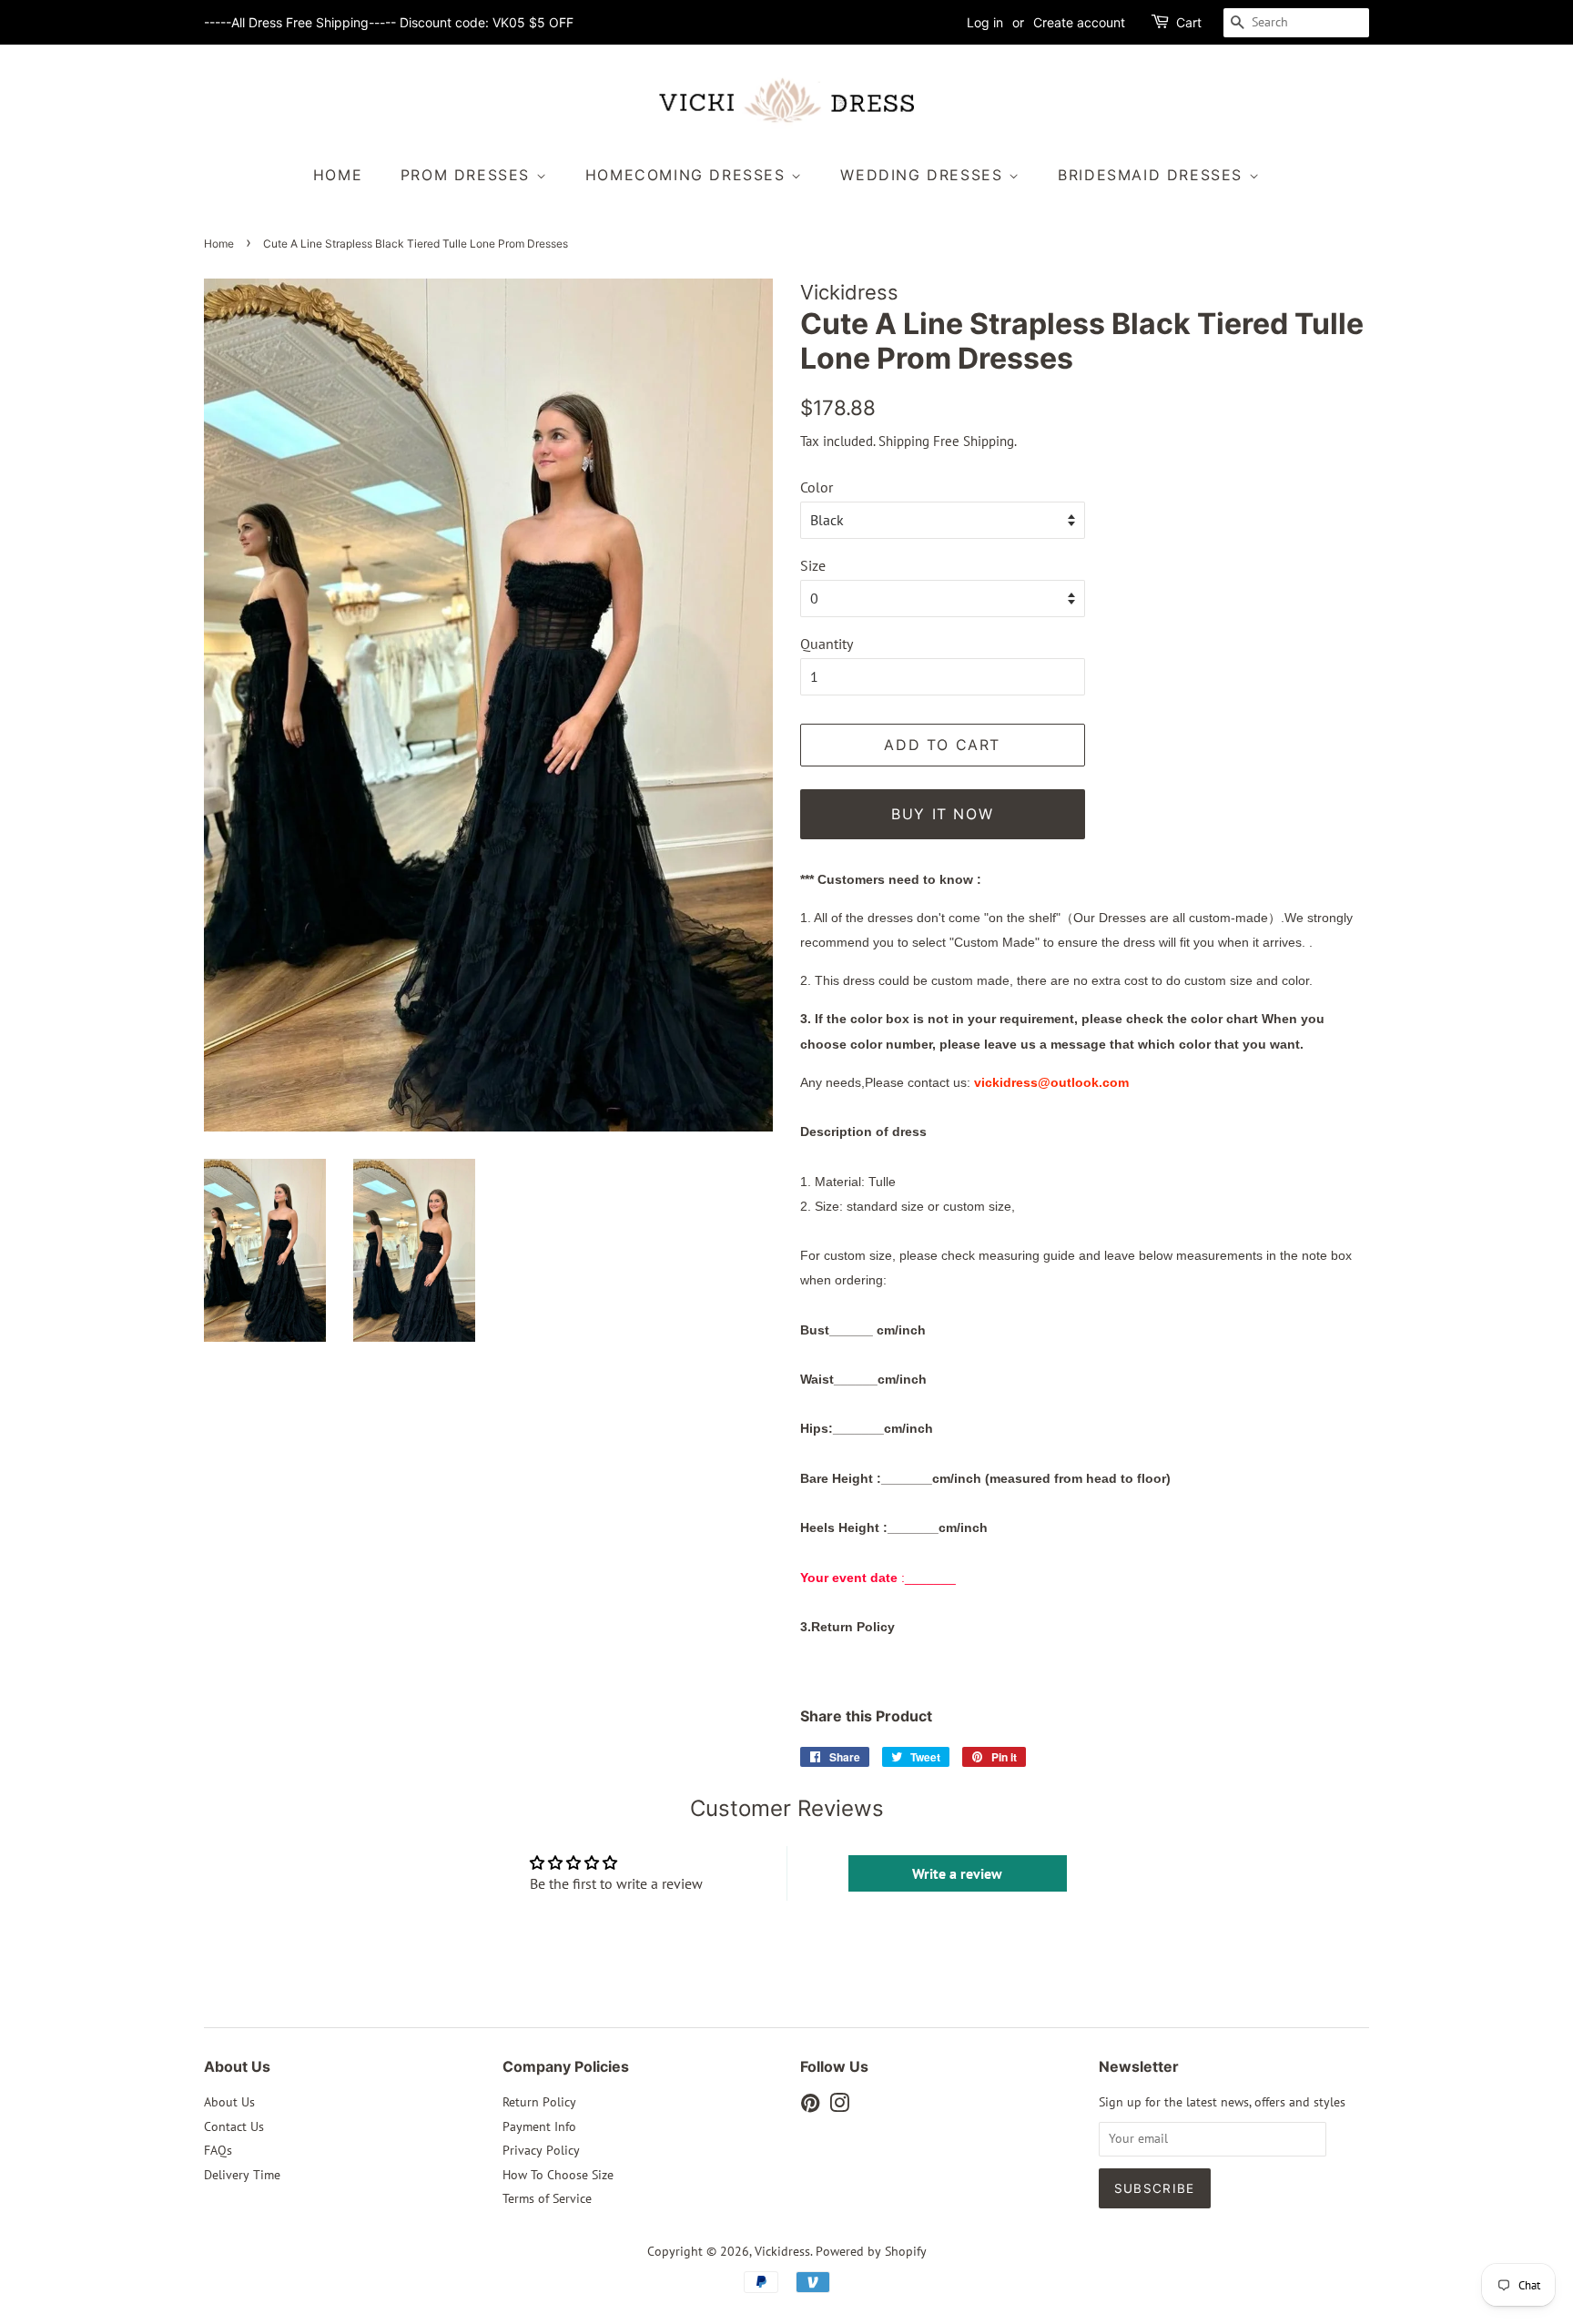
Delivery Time (242, 2175)
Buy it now (942, 814)
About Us (229, 2102)
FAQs (218, 2150)
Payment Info (539, 2126)
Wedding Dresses (924, 175)
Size (813, 565)
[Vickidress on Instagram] (839, 2106)
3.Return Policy (847, 1627)
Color (817, 487)
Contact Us (234, 2126)
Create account (1079, 22)
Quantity (827, 644)
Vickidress (782, 2251)
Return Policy (539, 2102)
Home (338, 175)
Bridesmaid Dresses (1153, 175)
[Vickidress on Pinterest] (810, 2106)
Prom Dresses (468, 175)
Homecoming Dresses (688, 175)
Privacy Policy (541, 2150)
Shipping (904, 441)
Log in (985, 22)
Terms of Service (547, 2198)
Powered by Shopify (871, 2251)
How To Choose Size (558, 2175)
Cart (1189, 22)
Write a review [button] (957, 1873)
